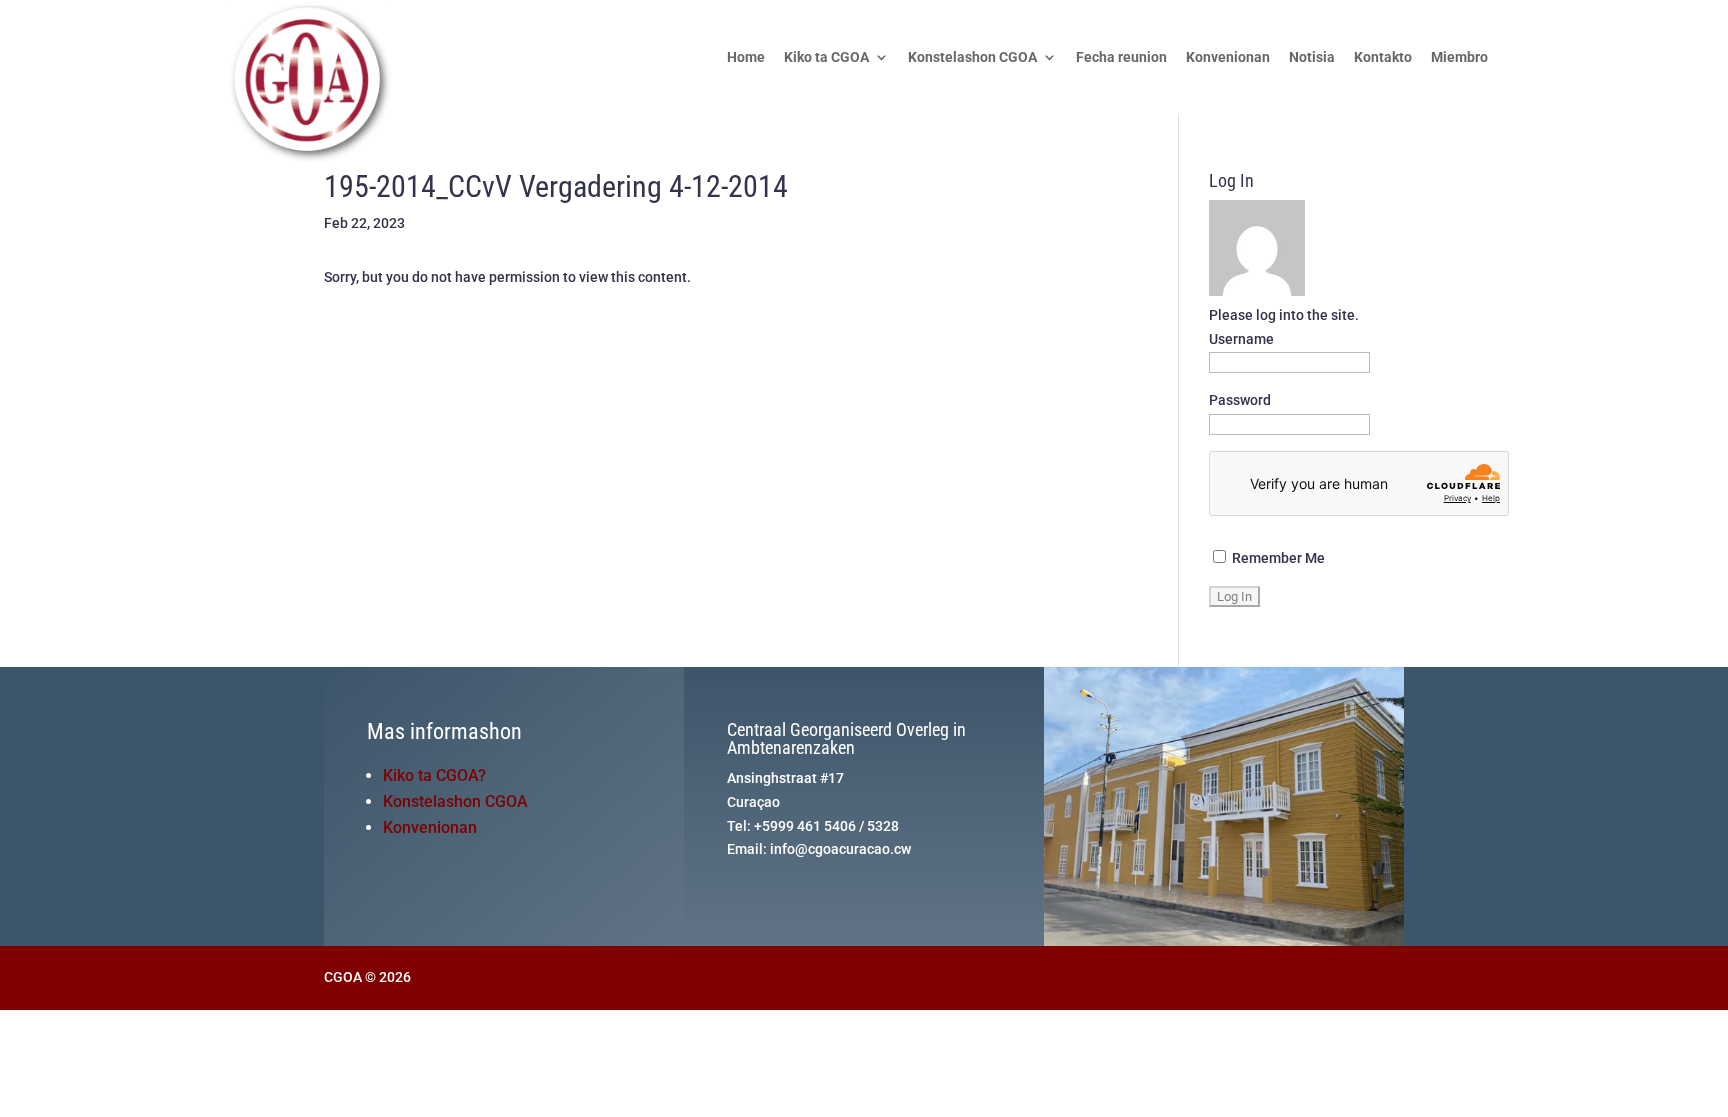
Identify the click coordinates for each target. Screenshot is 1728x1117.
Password (1240, 400)
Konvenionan (1228, 57)
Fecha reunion (1121, 57)
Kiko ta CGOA (826, 57)
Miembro (1459, 57)
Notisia (1312, 57)
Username (1241, 339)
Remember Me (1277, 558)
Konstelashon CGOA (972, 57)
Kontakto (1383, 57)
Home (746, 57)
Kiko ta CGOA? (434, 775)
